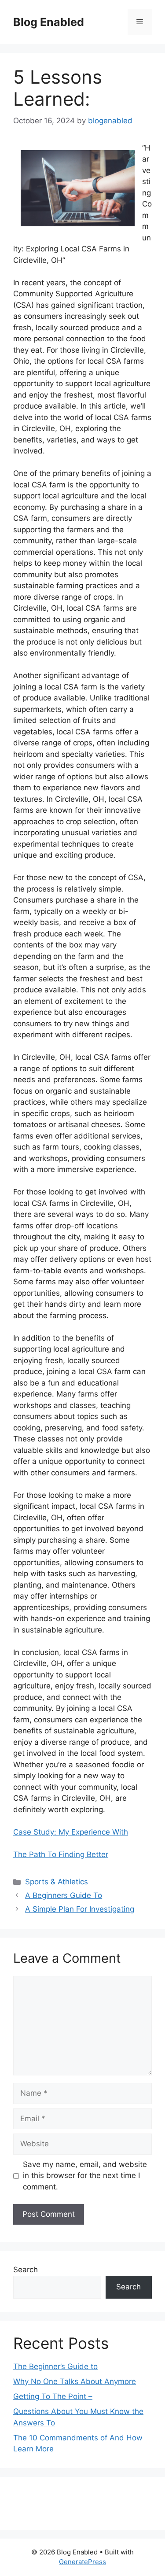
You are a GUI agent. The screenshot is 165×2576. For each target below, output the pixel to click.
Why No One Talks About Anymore (75, 2381)
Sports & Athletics (57, 1882)
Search (26, 2270)
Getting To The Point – (53, 2396)
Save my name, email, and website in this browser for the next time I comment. (85, 2176)
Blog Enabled (49, 22)
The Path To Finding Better (61, 1854)
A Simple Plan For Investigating (80, 1909)
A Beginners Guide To (64, 1895)
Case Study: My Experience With (71, 1832)
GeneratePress (82, 2562)
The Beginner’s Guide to (55, 2366)
